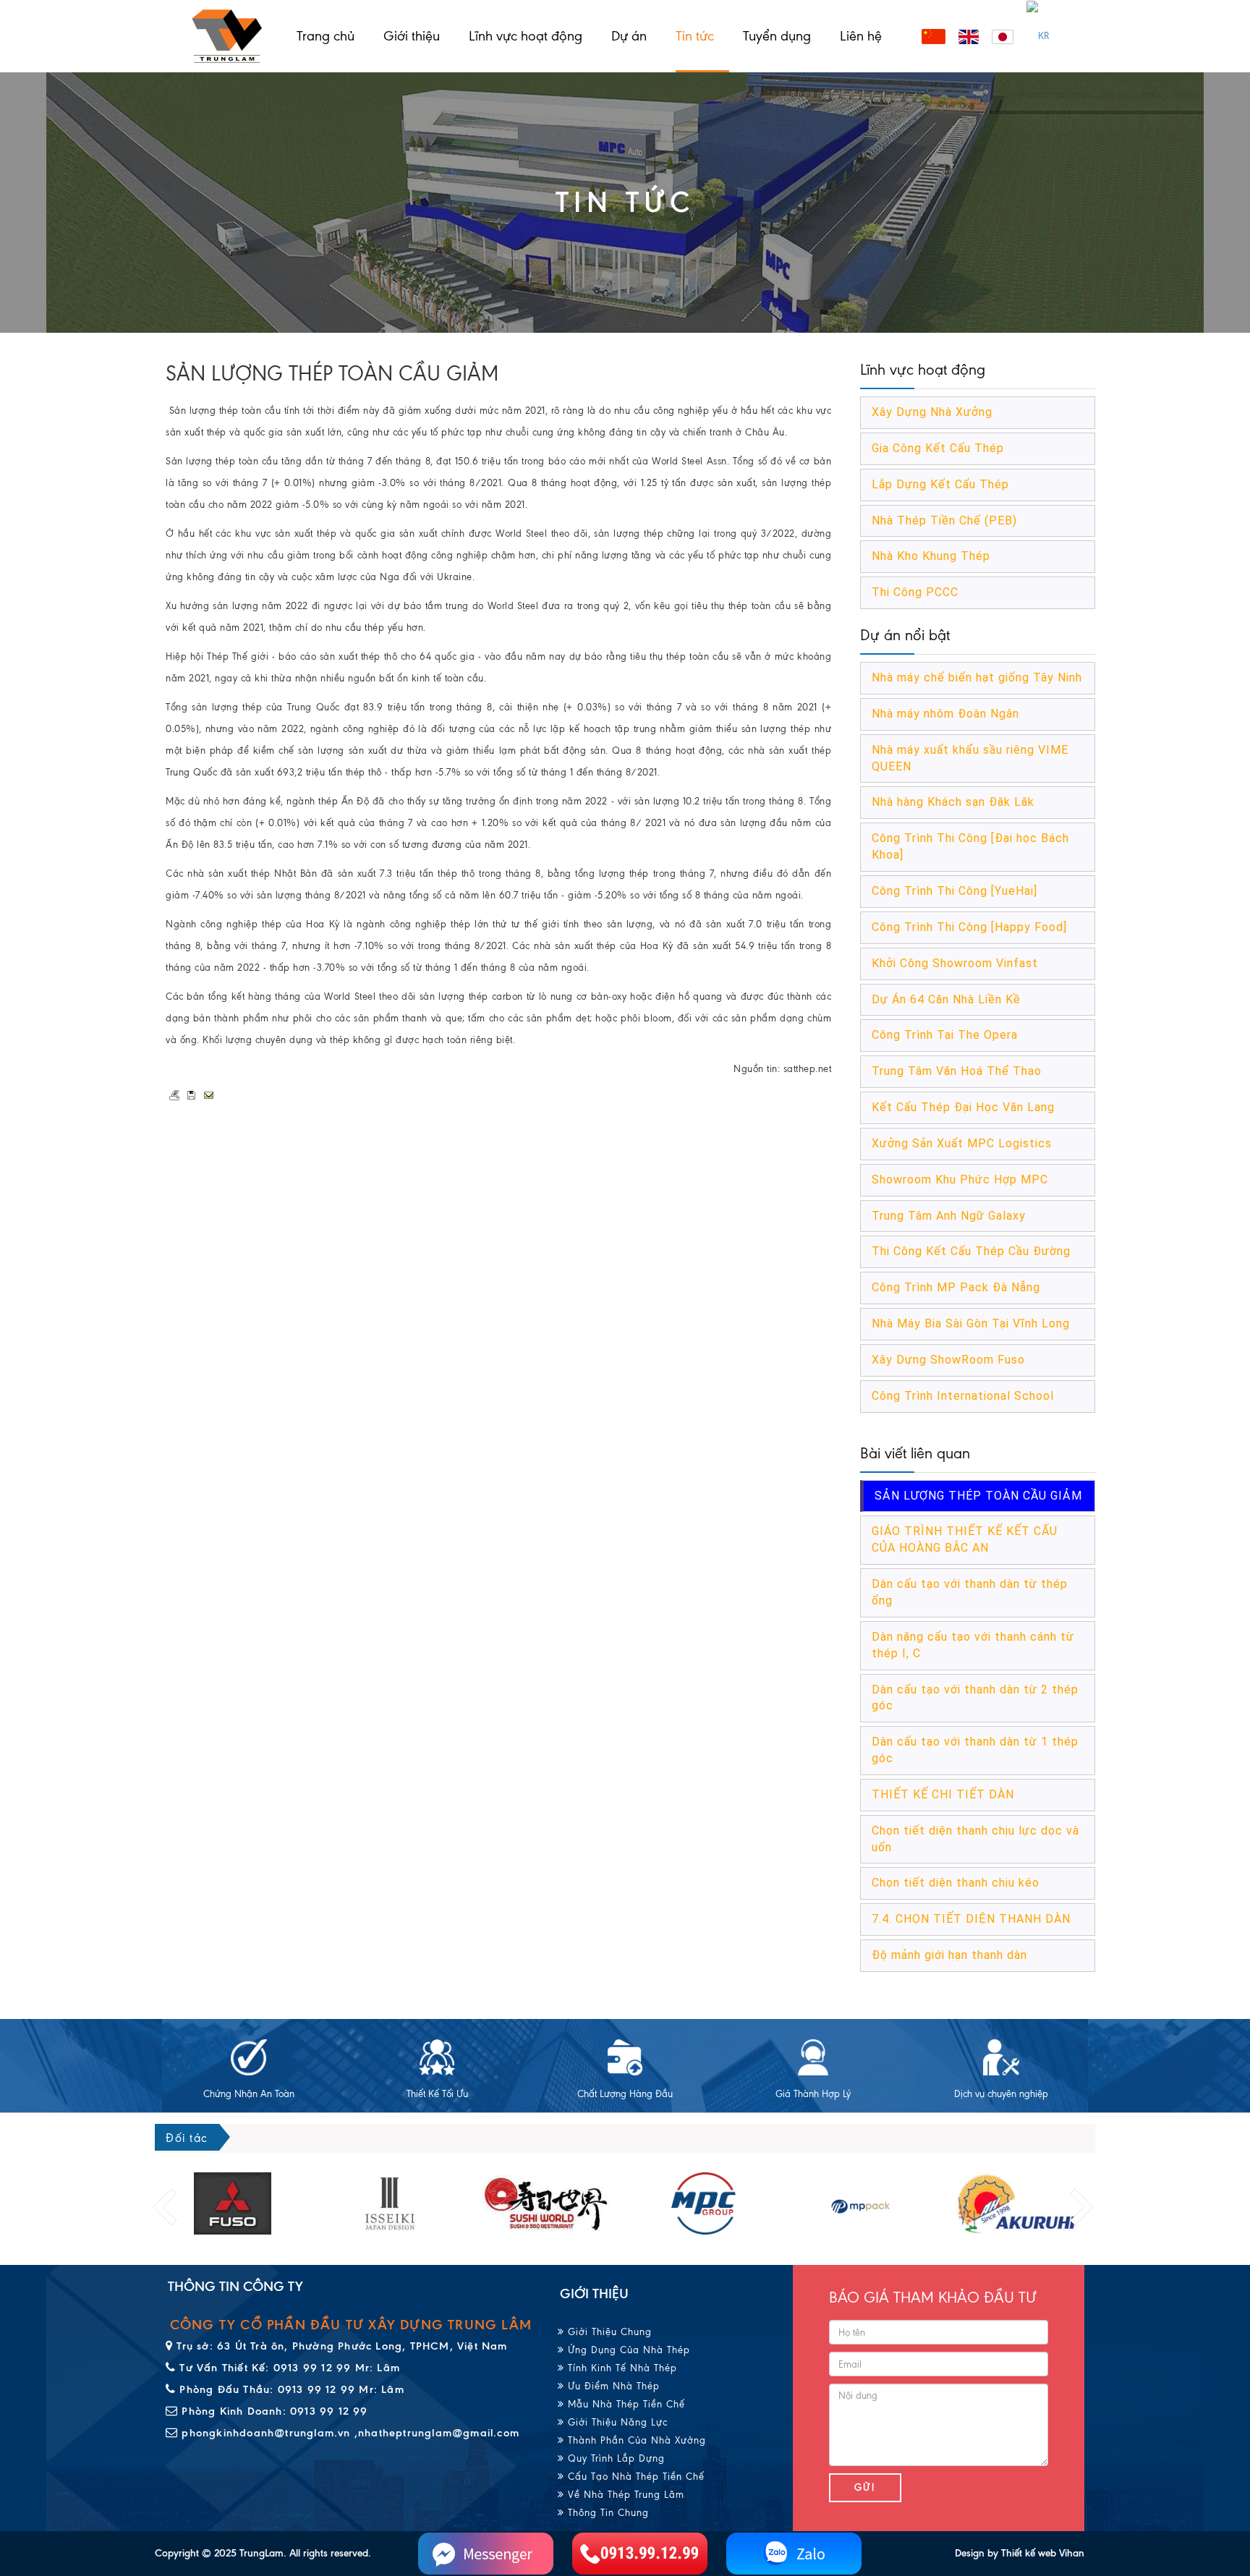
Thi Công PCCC (915, 592)
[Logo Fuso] (233, 2203)
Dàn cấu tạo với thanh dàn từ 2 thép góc (975, 1698)
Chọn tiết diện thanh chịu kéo (956, 1883)
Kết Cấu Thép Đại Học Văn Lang (963, 1107)
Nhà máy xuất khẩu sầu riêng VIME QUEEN (970, 758)
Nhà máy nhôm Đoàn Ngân (945, 714)
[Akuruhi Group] (1017, 2203)
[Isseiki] (390, 2203)
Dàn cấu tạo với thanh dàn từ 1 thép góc (975, 1750)
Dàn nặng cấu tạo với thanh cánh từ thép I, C (973, 1645)
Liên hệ (861, 36)
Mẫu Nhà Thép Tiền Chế (625, 2404)
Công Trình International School (963, 1396)
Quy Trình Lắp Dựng (615, 2458)
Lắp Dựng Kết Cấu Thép (940, 484)
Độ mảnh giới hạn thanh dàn (949, 1955)
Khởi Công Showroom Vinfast (955, 963)
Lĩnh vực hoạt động (526, 36)
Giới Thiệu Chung (608, 2332)
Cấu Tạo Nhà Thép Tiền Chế (634, 2477)
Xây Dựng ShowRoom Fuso (948, 1360)
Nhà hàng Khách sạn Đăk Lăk (953, 802)
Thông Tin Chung (607, 2513)
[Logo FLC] (860, 2203)
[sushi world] (547, 2203)
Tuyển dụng (777, 36)
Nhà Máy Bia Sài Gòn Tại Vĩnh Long (971, 1323)
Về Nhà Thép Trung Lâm (624, 2495)
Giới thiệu (412, 36)
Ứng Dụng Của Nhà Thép (627, 2350)
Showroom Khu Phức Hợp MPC (960, 1179)
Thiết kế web (1029, 2553)
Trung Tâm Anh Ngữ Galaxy (949, 1216)
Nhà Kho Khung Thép (931, 556)
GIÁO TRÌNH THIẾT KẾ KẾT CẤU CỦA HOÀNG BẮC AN (965, 1539)
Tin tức (695, 36)
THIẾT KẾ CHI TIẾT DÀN (943, 1794)
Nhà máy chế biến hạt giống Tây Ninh (977, 677)
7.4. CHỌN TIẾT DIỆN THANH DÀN (971, 1919)
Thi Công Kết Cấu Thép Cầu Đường (971, 1251)
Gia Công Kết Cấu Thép (938, 448)
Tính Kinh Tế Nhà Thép (621, 2368)
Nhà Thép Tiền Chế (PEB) (944, 520)
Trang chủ (326, 36)
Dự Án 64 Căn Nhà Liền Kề (946, 999)
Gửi (865, 2487)
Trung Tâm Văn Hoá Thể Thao (957, 1071)
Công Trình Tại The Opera (945, 1035)
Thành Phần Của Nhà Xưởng (635, 2440)
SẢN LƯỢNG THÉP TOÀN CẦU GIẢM (978, 1496)
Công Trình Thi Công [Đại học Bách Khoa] (970, 846)
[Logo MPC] (703, 2203)
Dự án (629, 36)
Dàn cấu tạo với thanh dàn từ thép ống (970, 1592)
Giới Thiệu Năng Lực (616, 2422)
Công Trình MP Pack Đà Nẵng (956, 1287)
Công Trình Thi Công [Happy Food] (969, 927)
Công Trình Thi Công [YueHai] (954, 891)
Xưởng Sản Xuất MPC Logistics (962, 1143)
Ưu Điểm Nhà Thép (612, 2386)
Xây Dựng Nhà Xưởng (932, 412)
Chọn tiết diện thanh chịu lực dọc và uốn (975, 1839)
